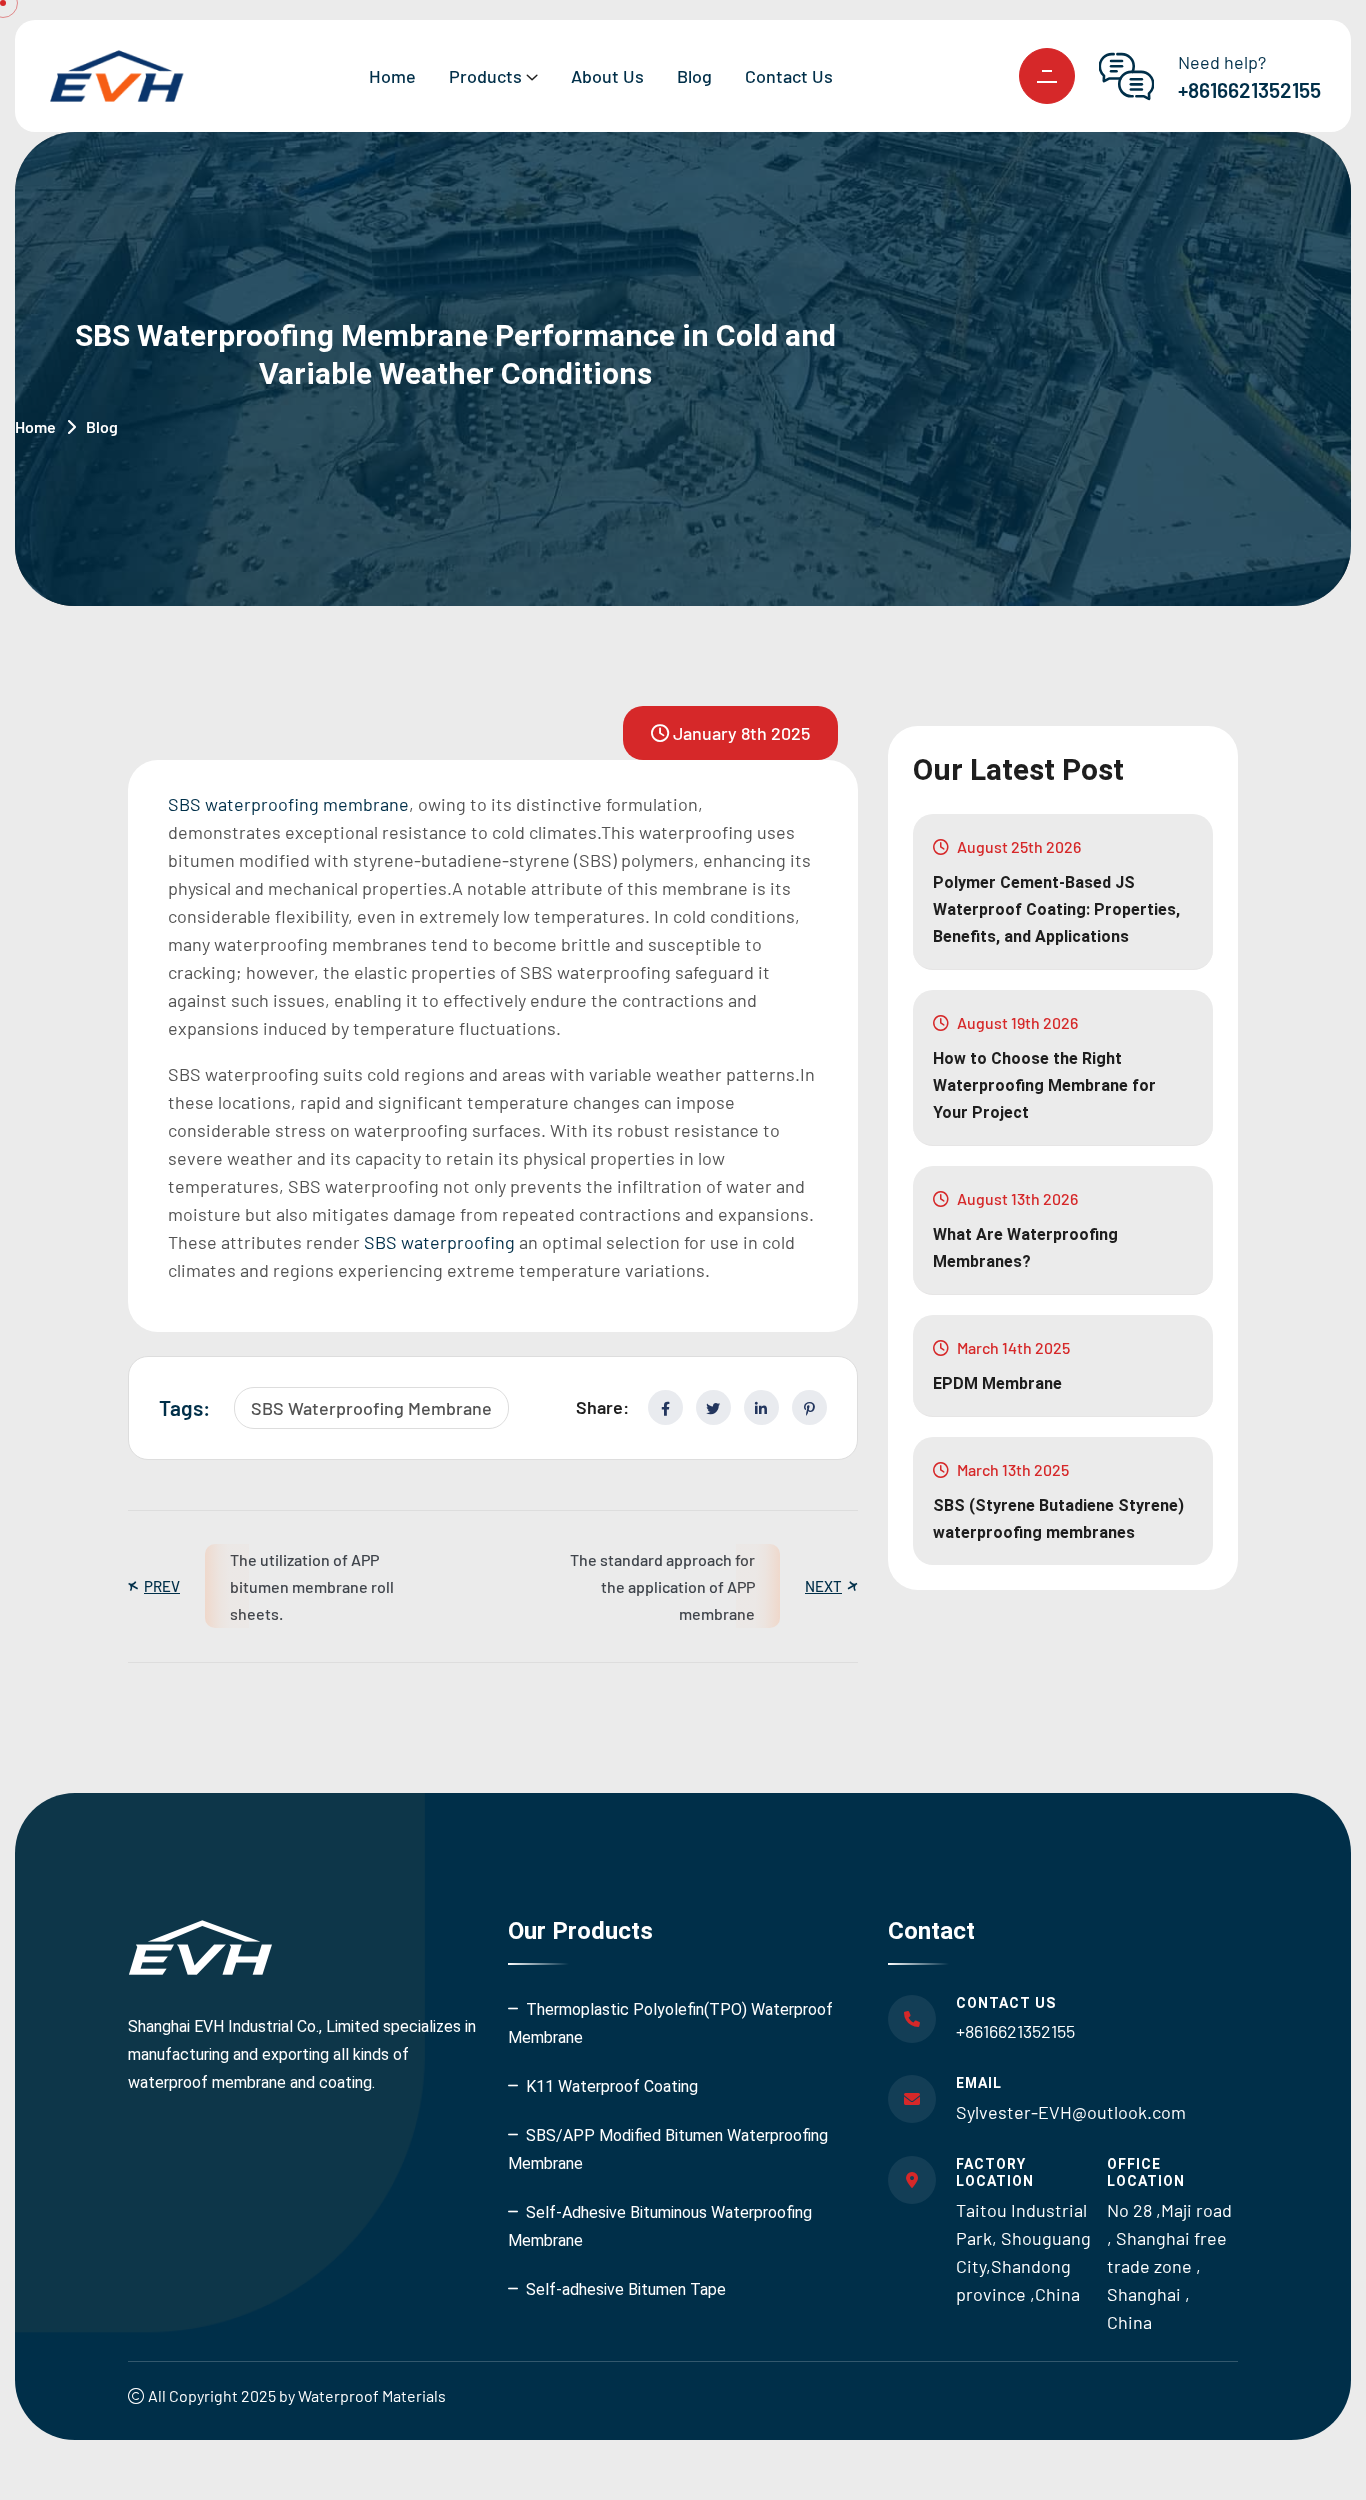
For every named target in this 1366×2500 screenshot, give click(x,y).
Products (485, 76)
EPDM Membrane (997, 1383)
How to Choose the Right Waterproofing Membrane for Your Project (1044, 1085)
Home (392, 76)
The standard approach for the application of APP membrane (662, 1586)
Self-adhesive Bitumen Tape (626, 2289)
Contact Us (789, 76)
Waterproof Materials (372, 2395)
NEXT (823, 1586)
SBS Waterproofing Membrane (371, 1408)
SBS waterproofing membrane (288, 804)
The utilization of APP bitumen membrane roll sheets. (312, 1586)
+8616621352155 (1249, 89)
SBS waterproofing (439, 1242)
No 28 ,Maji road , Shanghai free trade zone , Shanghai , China (1169, 2266)
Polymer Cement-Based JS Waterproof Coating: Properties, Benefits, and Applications (1056, 909)
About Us (607, 76)
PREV (162, 1586)
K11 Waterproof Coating (612, 2086)
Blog (694, 76)
